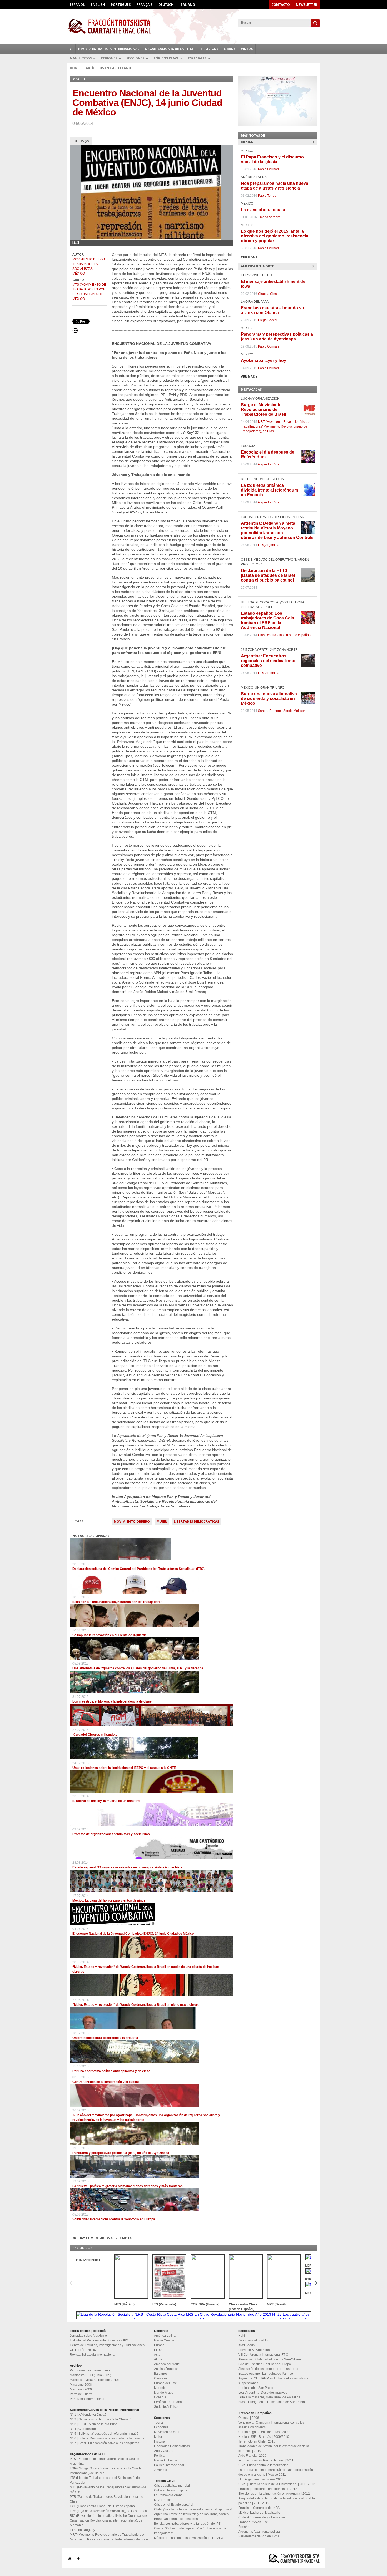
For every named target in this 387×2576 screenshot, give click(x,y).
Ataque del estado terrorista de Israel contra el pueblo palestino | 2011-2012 (277, 2501)
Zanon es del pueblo (253, 2340)
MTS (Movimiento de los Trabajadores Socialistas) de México (108, 2490)
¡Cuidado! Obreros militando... (95, 1735)
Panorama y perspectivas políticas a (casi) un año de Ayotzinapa (121, 2153)
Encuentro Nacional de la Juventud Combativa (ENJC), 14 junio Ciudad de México (133, 1934)
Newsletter (307, 5)
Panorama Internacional (87, 2399)
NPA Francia (163, 2500)
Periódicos (208, 49)
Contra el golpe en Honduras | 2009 (264, 2432)
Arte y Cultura (164, 2451)
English (98, 5)
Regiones (109, 58)
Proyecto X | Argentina (254, 2350)
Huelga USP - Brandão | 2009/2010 (264, 2437)
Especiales (197, 58)
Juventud (161, 2470)
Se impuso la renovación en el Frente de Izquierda (110, 1635)
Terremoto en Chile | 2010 (257, 2441)
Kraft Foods (246, 2345)
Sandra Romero (269, 711)
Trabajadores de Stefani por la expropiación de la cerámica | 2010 (274, 2449)
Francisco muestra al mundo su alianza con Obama (272, 310)
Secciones (135, 58)
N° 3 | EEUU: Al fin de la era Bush (94, 2424)
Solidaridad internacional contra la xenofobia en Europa (114, 2219)
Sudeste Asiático (166, 2407)
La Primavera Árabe (168, 2495)
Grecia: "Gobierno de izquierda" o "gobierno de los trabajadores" (190, 2531)
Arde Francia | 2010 (252, 2456)
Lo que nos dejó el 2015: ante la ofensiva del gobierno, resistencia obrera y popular (275, 236)
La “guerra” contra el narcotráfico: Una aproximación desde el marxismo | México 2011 (276, 2472)
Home (75, 68)
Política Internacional (169, 2465)
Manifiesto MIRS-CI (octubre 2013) (95, 2380)
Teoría (158, 2423)
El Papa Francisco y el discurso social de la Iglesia (272, 159)
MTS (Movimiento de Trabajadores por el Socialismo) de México (89, 292)
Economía (161, 2427)
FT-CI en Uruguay (82, 2530)
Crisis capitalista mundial (172, 2486)
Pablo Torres (267, 196)
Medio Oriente (164, 2340)
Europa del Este (165, 2383)
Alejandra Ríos (268, 464)
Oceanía (160, 2397)
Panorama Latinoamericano (90, 2370)
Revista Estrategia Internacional (109, 49)
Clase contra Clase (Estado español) (284, 635)
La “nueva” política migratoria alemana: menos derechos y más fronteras (128, 2186)
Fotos (81, 141)
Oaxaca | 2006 (249, 2418)
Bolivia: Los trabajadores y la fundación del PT (187, 2524)
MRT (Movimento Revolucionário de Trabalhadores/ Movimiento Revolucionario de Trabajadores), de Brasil (275, 426)
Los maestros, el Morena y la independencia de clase (112, 1701)
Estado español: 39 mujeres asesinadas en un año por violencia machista (127, 1867)
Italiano (187, 5)
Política (159, 2456)
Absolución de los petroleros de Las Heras (269, 2369)
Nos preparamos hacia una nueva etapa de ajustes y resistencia (275, 186)
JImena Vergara (269, 217)
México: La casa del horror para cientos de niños (109, 1900)
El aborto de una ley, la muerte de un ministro (106, 1801)
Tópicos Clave (166, 58)
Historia (160, 2441)
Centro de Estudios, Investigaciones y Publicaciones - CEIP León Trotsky (108, 2347)
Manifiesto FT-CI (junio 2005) (90, 2375)
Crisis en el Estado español (174, 2505)
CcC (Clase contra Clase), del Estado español (103, 2506)
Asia (157, 2355)
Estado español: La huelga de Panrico (266, 2374)
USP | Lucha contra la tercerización (263, 2465)
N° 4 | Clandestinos (84, 2429)
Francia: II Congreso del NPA (259, 2508)
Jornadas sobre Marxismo (88, 2336)
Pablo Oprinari (268, 169)
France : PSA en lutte (253, 2522)
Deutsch (166, 5)
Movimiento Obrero (132, 1522)
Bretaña (244, 2527)
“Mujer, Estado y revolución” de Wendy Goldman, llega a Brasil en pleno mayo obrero (136, 2005)
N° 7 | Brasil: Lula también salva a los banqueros (105, 2443)
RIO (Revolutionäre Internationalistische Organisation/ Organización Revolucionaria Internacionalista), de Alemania (108, 2520)
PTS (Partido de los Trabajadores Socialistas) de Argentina (105, 2461)
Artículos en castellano (108, 68)
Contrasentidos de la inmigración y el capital (106, 2082)
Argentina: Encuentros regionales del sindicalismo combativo (268, 661)
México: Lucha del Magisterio (259, 2513)
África (158, 2359)
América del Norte (167, 2364)
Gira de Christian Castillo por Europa (265, 2364)
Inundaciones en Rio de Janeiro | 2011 (266, 2460)
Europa (159, 2345)
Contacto (281, 5)
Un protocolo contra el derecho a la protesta (105, 2038)
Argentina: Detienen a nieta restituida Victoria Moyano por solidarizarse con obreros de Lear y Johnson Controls (277, 530)
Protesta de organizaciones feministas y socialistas (111, 1834)
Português (121, 5)
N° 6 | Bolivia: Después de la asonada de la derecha (107, 2438)
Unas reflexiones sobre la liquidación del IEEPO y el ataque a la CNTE (124, 1768)
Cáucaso (160, 2378)
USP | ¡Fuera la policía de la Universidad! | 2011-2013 (277, 2484)
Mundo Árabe (164, 2393)
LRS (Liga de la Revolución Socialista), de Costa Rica (108, 2511)
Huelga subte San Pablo (256, 2388)
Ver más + (249, 257)
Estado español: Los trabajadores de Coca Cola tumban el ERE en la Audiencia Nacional (267, 620)
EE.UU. (159, 2350)
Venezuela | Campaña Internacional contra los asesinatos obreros (271, 2425)
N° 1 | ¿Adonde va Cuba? (88, 2415)
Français (145, 5)
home (71, 49)
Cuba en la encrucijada (171, 2490)
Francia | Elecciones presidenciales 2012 (268, 2489)
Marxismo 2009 (81, 2389)
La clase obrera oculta (263, 210)
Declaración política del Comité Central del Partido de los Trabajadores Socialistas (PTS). (139, 1569)
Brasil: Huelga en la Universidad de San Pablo (272, 2402)
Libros (230, 49)
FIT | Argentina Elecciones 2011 (261, 2479)
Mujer (162, 1522)
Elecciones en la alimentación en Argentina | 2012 (274, 2494)
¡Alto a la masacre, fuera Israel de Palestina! (270, 2397)
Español (77, 5)
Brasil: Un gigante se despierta (176, 2519)
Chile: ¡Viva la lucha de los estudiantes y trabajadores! (193, 2509)
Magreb (160, 2388)
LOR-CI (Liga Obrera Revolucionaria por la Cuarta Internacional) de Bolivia (106, 2471)
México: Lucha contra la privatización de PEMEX (189, 2538)
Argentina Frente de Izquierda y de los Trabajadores (191, 2514)
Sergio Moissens (295, 711)
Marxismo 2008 (81, 2385)
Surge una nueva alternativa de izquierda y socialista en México (269, 699)
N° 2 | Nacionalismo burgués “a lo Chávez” (100, 2419)
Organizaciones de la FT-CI (169, 49)
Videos (247, 49)
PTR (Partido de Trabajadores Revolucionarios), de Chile (106, 2499)
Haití (242, 2336)
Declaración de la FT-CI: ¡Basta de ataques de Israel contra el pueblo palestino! (268, 575)
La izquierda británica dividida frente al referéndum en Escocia (269, 490)
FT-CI (193, 26)
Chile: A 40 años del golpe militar (262, 2517)
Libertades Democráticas (196, 1522)
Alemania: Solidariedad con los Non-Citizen (270, 2359)
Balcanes (161, 2374)
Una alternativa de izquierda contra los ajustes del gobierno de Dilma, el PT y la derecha (138, 1668)
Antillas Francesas (167, 2369)
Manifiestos (81, 58)
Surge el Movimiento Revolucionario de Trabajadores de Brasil (263, 410)
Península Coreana (168, 2402)
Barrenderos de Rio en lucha (259, 2536)
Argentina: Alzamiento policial (259, 2532)
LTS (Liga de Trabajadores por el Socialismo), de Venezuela (105, 2480)
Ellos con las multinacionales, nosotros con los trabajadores (117, 1602)
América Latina (165, 2336)
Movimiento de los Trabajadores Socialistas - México (89, 266)
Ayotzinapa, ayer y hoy (264, 361)
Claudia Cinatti (269, 294)
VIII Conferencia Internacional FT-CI (264, 2355)
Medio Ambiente (166, 2460)
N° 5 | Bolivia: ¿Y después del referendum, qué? (104, 2434)
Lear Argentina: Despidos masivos (263, 2393)
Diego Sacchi (268, 320)
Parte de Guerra (81, 2394)
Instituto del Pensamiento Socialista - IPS (99, 2340)
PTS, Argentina (269, 545)
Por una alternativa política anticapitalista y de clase (111, 2071)
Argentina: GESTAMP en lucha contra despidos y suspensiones (273, 2381)
